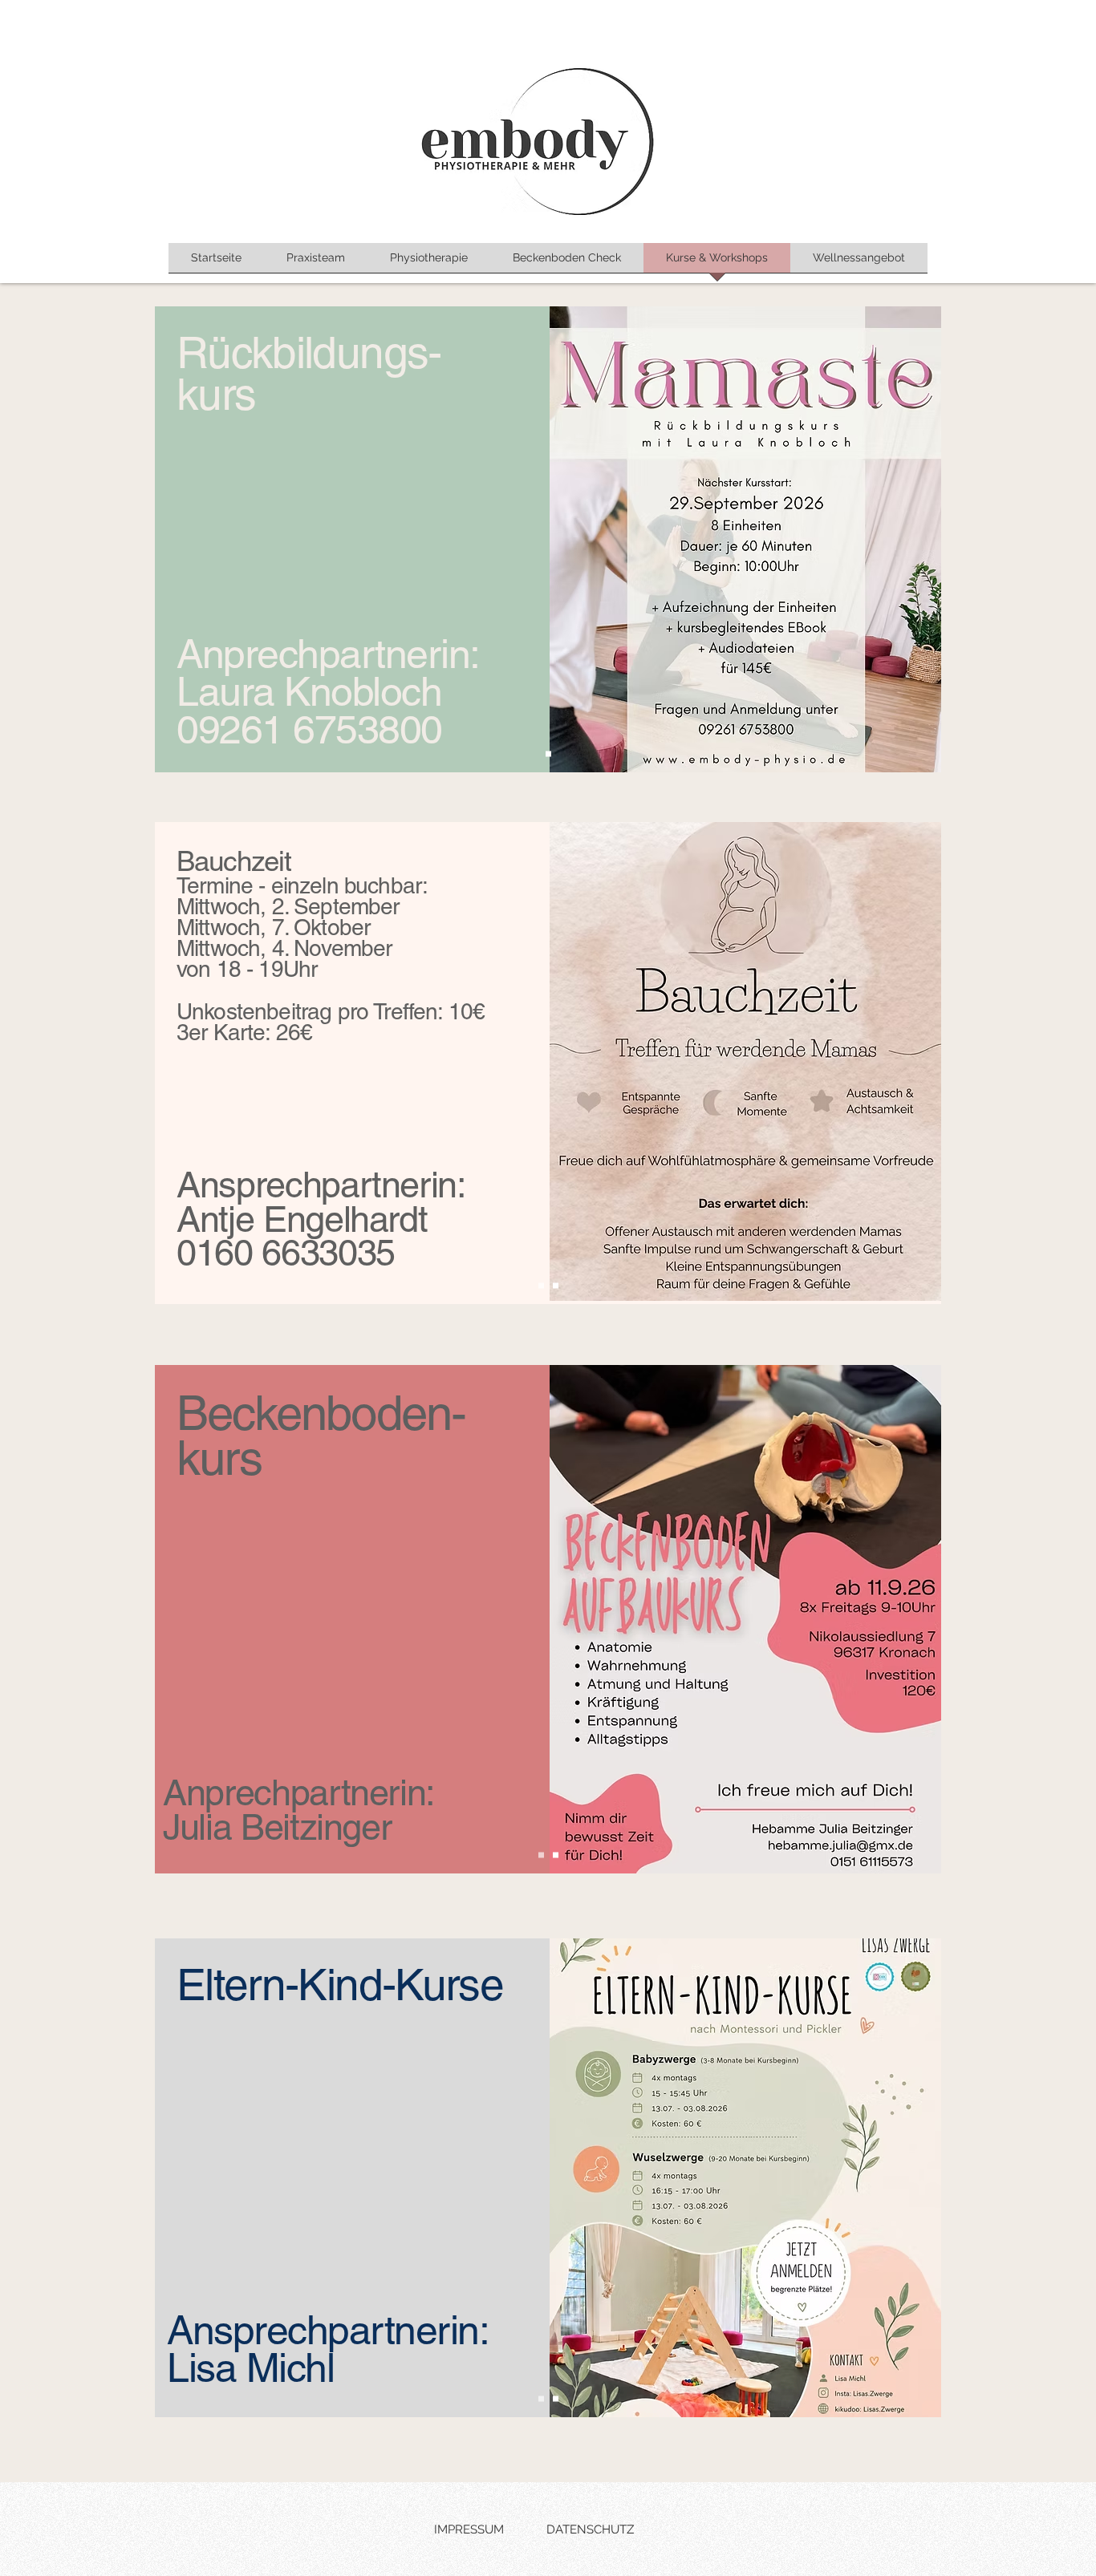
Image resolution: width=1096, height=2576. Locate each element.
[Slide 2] (556, 1286)
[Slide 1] (548, 754)
